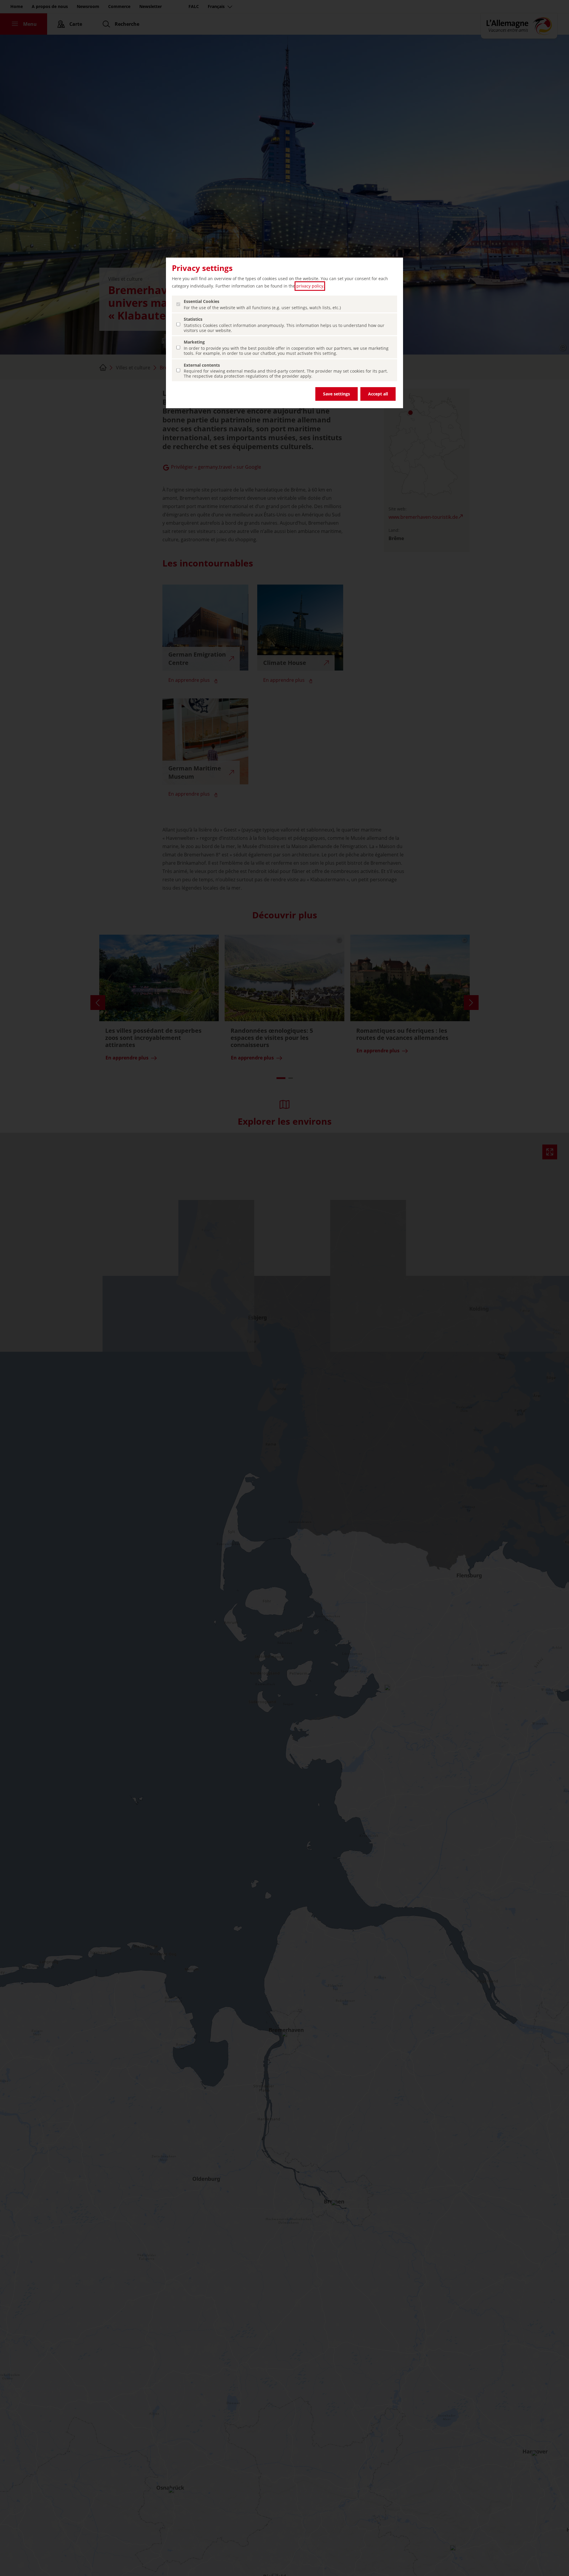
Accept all (378, 394)
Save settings (337, 394)
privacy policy (310, 286)
